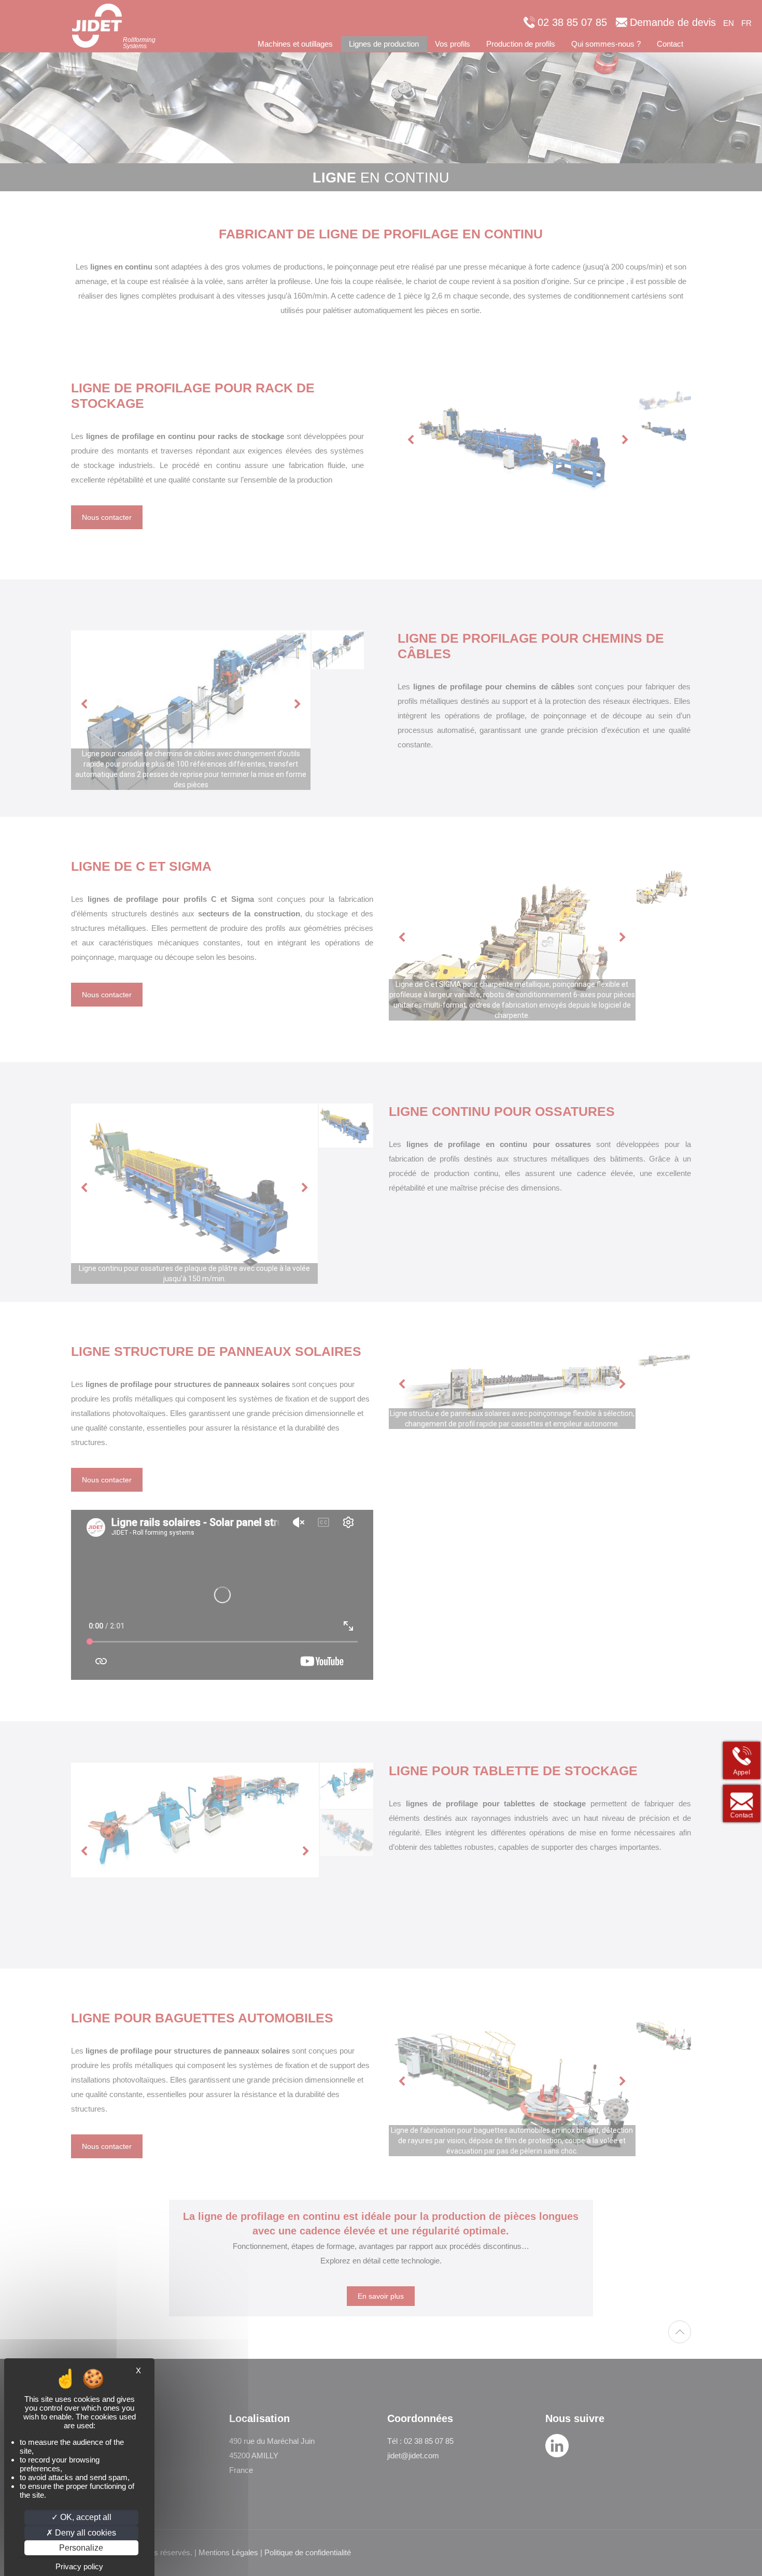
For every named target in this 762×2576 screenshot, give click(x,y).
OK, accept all (85, 2517)
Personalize (81, 2548)
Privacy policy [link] (79, 2566)
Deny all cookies (84, 2533)
